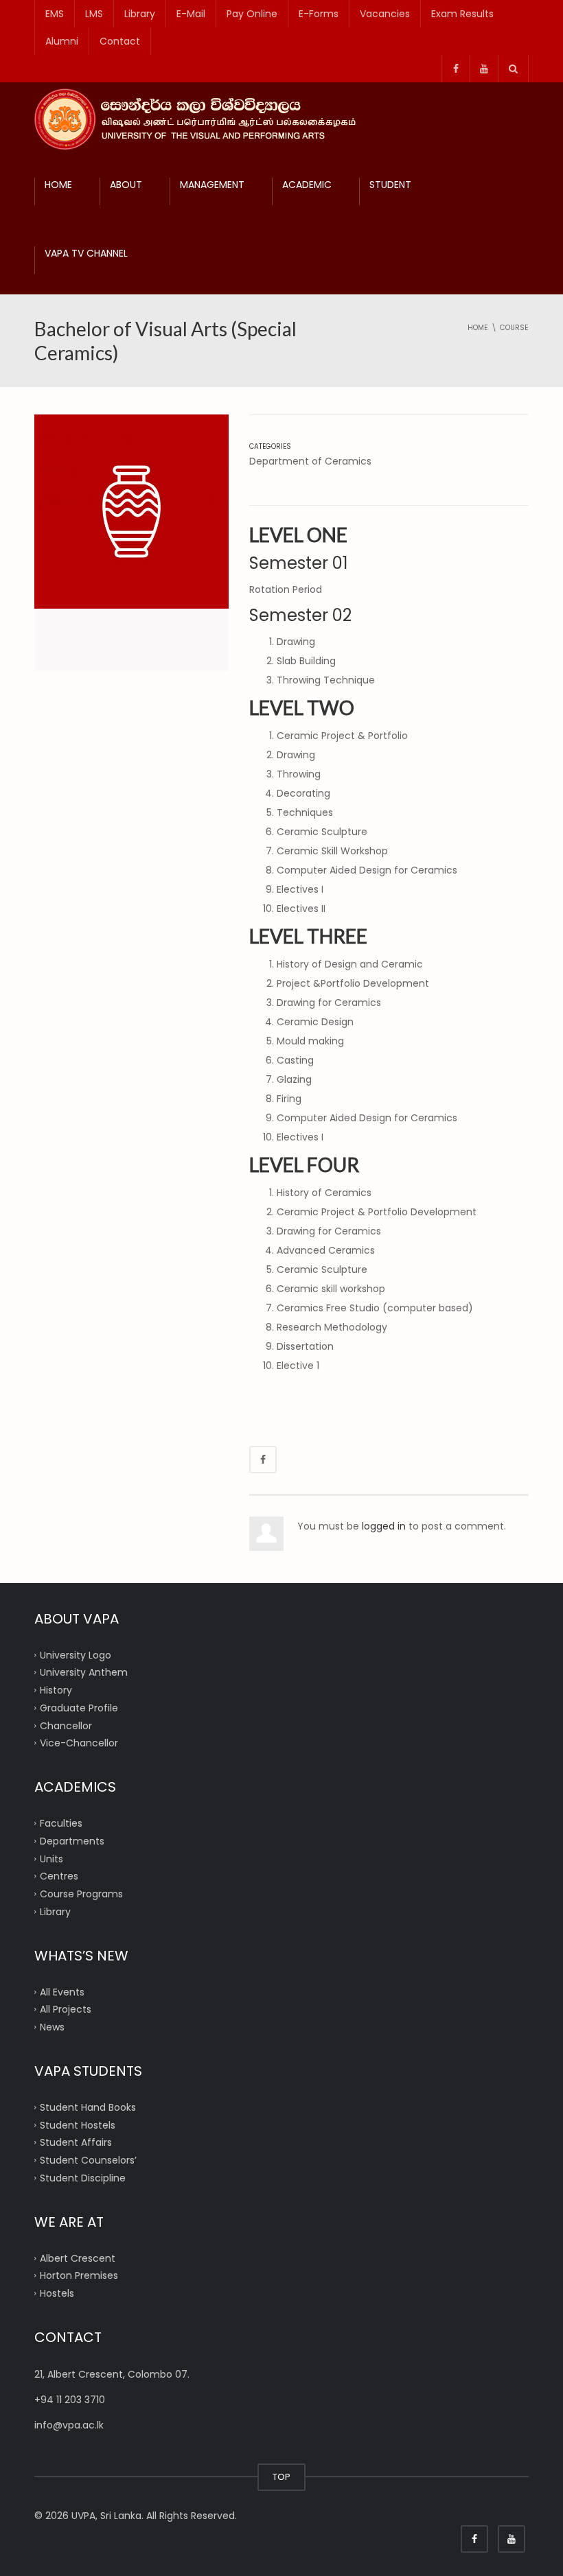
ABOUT (126, 185)
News (52, 2027)
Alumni (62, 41)
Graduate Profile (79, 1707)
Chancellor (66, 1725)
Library (140, 14)
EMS (55, 14)
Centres (59, 1876)
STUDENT (390, 185)
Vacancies (385, 14)
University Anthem (84, 1672)
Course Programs (81, 1894)
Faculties (61, 1823)
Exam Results (462, 14)
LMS (94, 14)
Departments (72, 1840)
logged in (384, 1526)
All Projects (66, 2009)
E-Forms (319, 14)
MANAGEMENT (212, 185)
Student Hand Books (88, 2107)
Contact (120, 41)
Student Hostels (78, 2124)
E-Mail (191, 14)
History (56, 1690)
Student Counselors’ (88, 2160)
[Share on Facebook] (263, 1460)
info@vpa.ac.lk (69, 2425)
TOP (281, 2477)
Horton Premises (79, 2275)
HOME (58, 185)
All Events (62, 1991)
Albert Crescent (78, 2258)
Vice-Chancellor (79, 1743)
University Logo (76, 1654)
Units (51, 1858)
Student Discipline (83, 2177)
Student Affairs (76, 2142)
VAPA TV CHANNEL (86, 253)
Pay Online (252, 14)
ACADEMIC (307, 185)
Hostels (57, 2293)
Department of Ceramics (310, 461)
